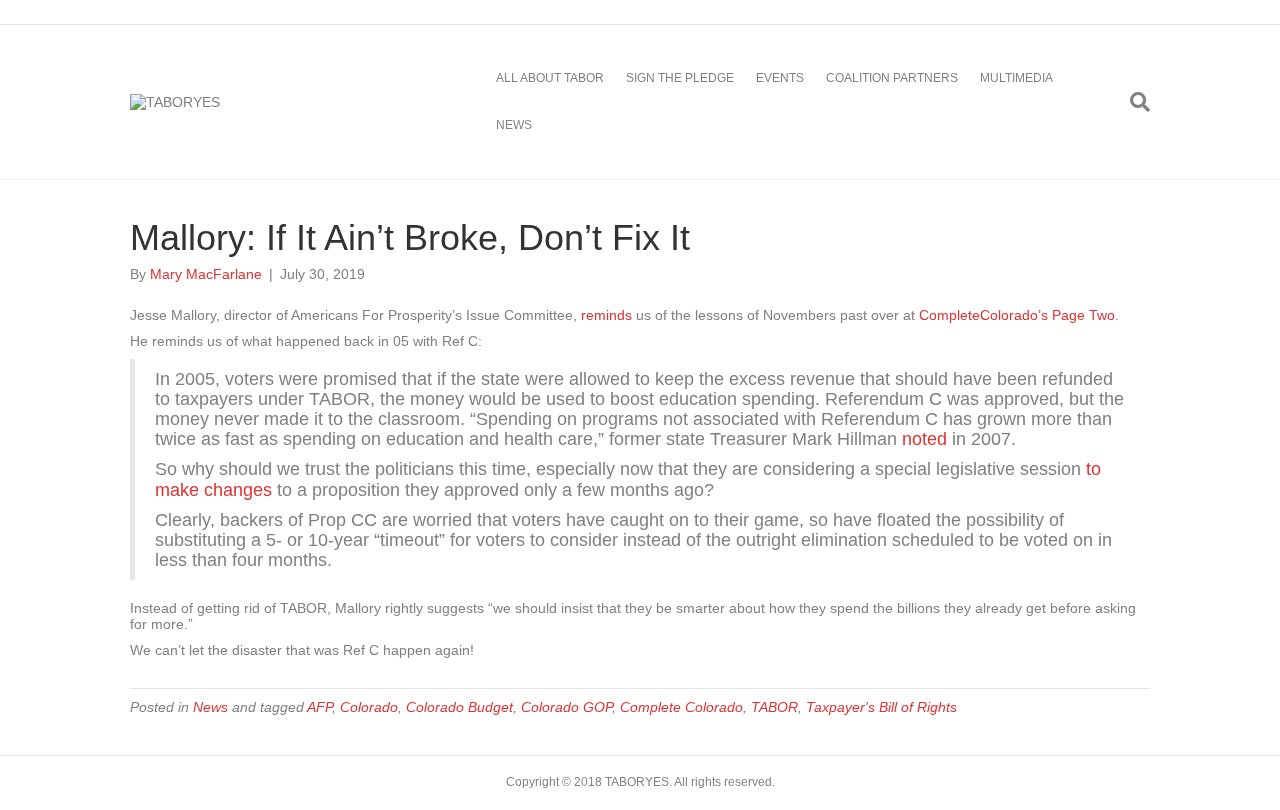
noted (924, 439)
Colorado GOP (566, 707)
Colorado (369, 707)
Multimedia (1016, 78)
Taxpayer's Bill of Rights (881, 707)
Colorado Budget (459, 707)
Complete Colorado (681, 707)
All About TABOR (550, 78)
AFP (319, 707)
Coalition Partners (892, 78)
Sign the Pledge (680, 78)
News (514, 125)
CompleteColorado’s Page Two (1017, 315)
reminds (606, 315)
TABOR (774, 707)
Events (780, 78)
